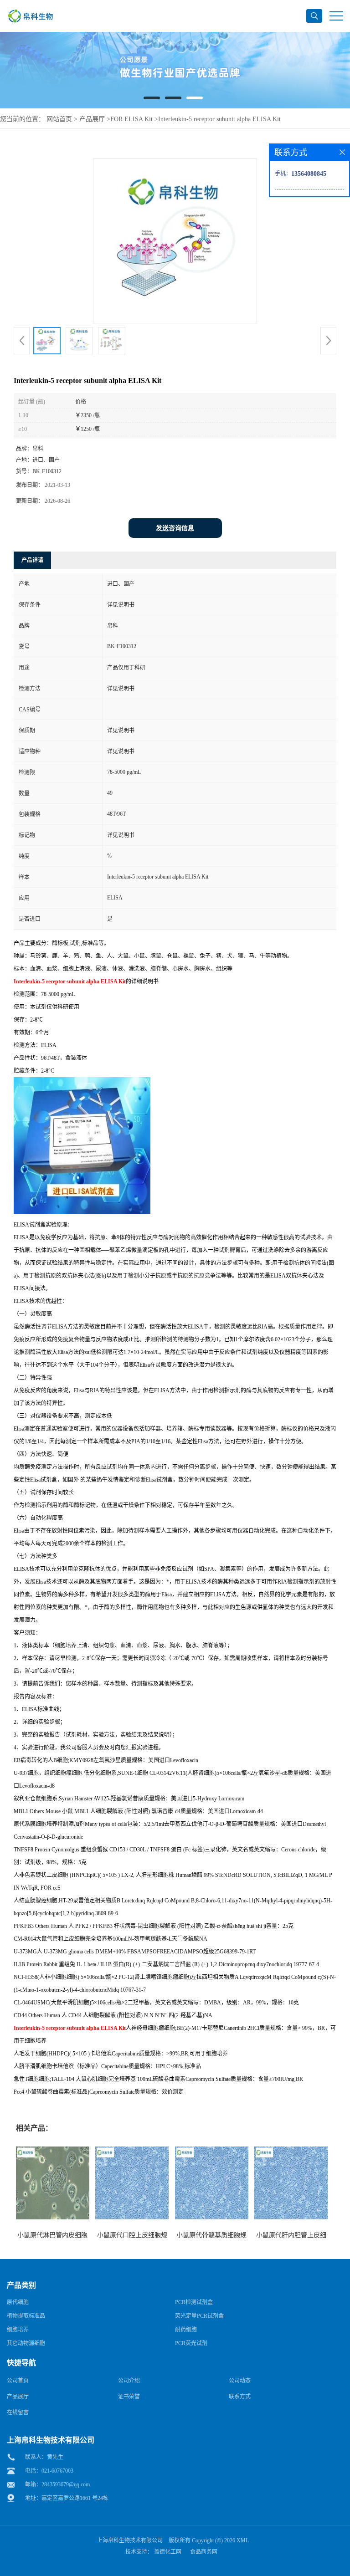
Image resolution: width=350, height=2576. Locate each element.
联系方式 (240, 2397)
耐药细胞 (186, 2330)
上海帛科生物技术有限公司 (130, 2540)
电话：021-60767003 (49, 2471)
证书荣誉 (129, 2397)
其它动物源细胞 (26, 2343)
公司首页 (18, 2381)
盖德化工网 (168, 2552)
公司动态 (240, 2381)
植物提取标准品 (26, 2316)
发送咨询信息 (175, 528)
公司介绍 (129, 2381)
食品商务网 (204, 2552)
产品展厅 (92, 119)
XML (243, 2540)
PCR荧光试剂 (191, 2343)
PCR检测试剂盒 (194, 2302)
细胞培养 (18, 2330)
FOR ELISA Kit (131, 119)
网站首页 (59, 119)
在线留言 (18, 2412)
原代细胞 (18, 2302)
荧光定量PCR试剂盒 (199, 2316)
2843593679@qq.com (66, 2484)
